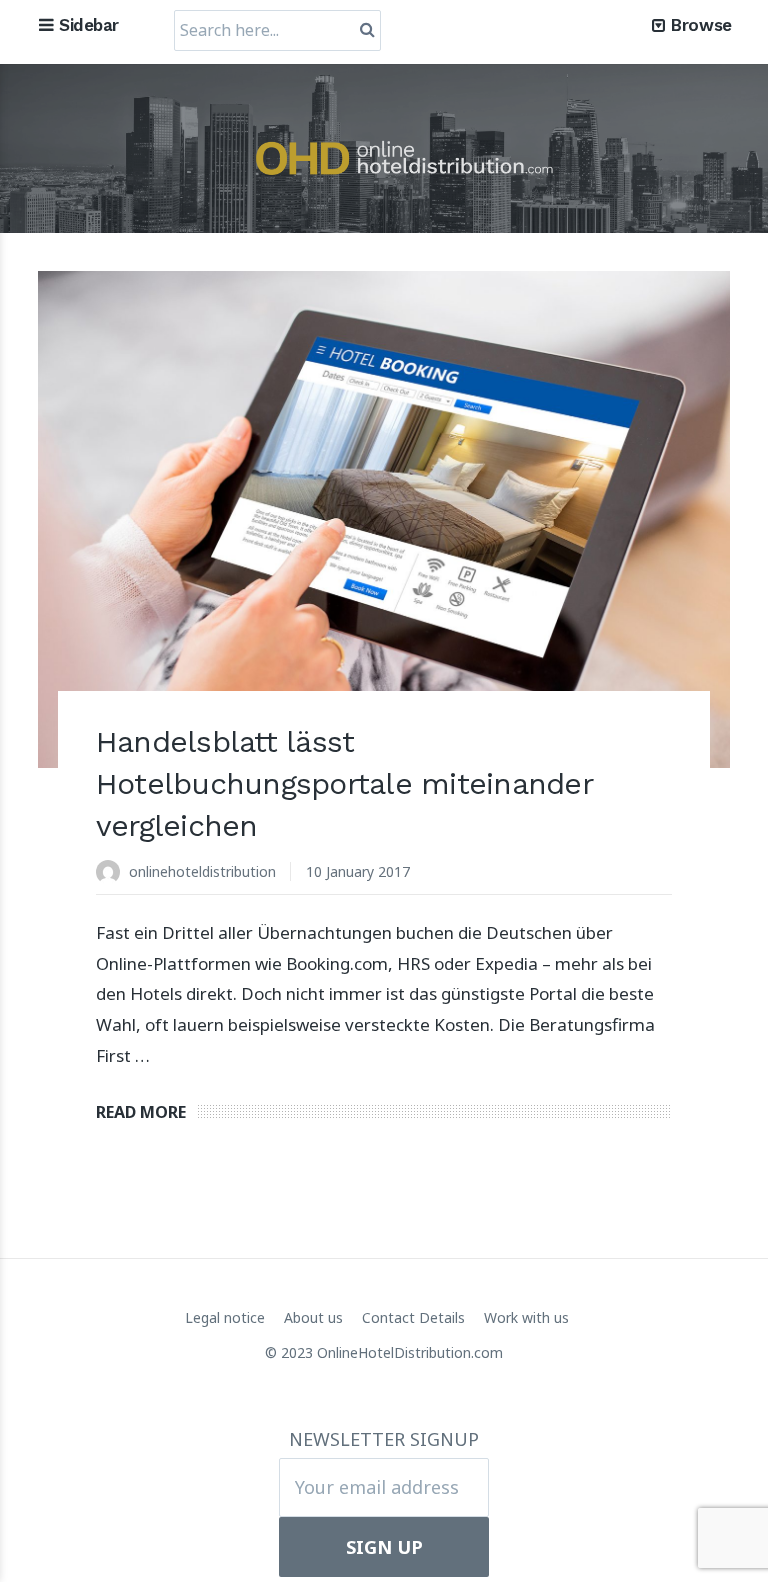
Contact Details (415, 1317)
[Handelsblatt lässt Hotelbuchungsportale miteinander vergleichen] (384, 519)
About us (315, 1317)
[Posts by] (112, 873)
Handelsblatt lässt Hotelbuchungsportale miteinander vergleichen (344, 783)
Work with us (526, 1317)
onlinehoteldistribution (202, 871)
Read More (141, 1112)
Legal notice (227, 1317)
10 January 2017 (358, 871)
